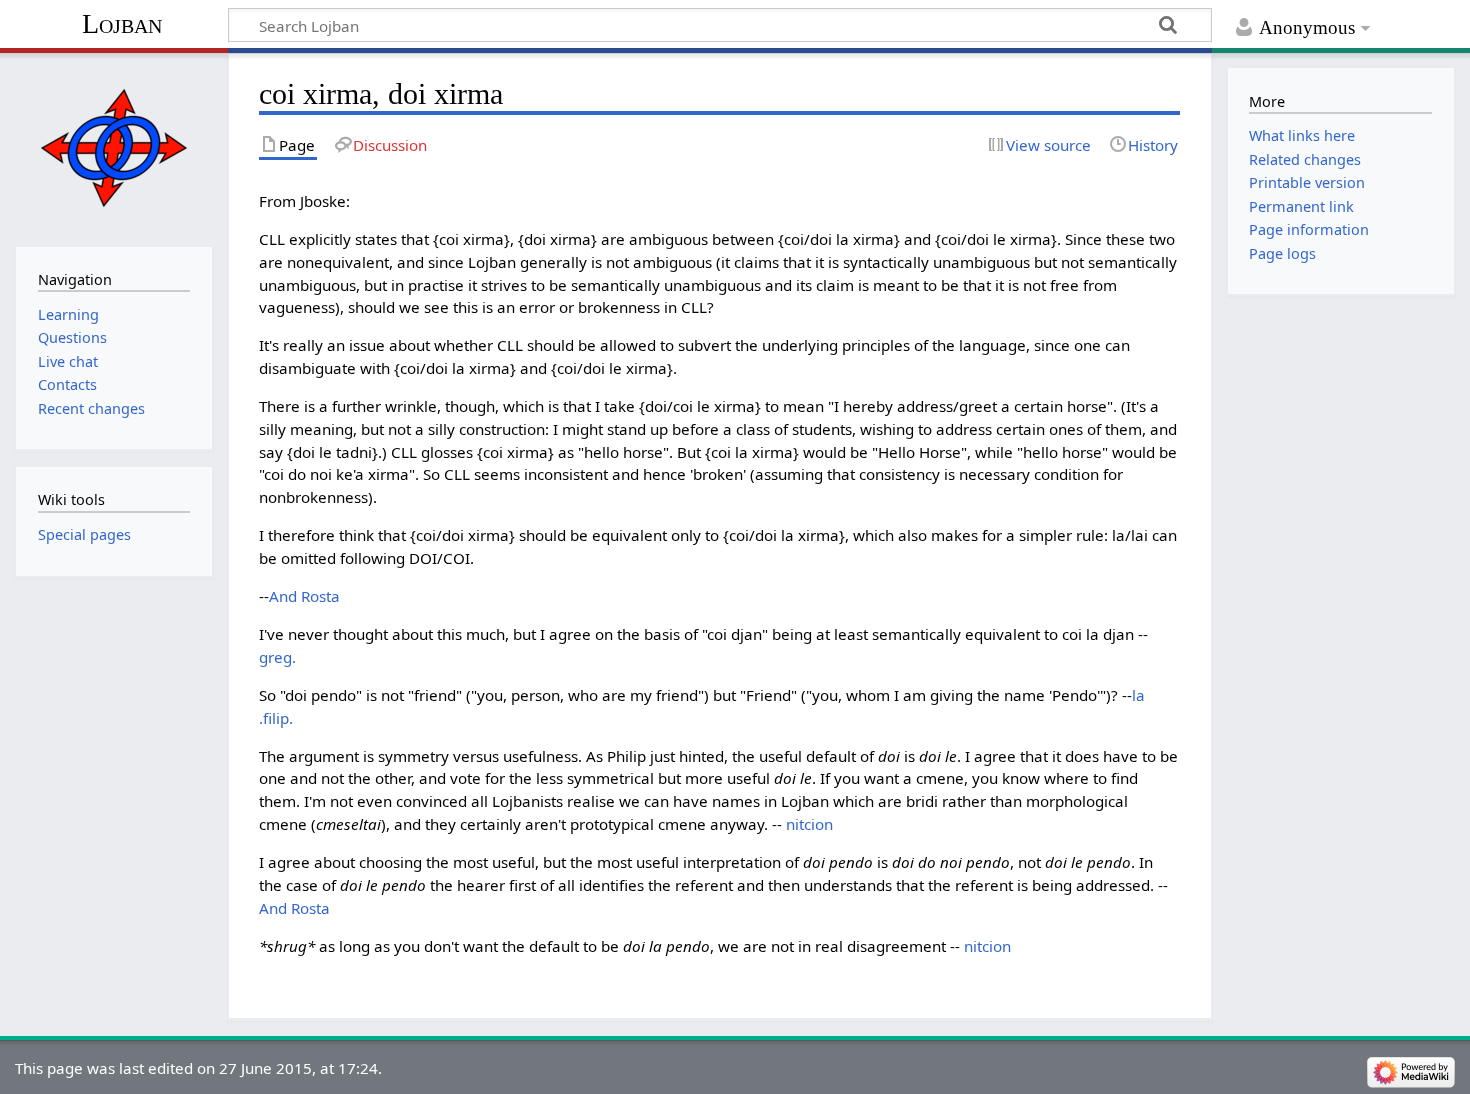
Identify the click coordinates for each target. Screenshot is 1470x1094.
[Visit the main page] (113, 147)
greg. (277, 657)
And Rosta (304, 596)
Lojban (122, 23)
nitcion (809, 824)
